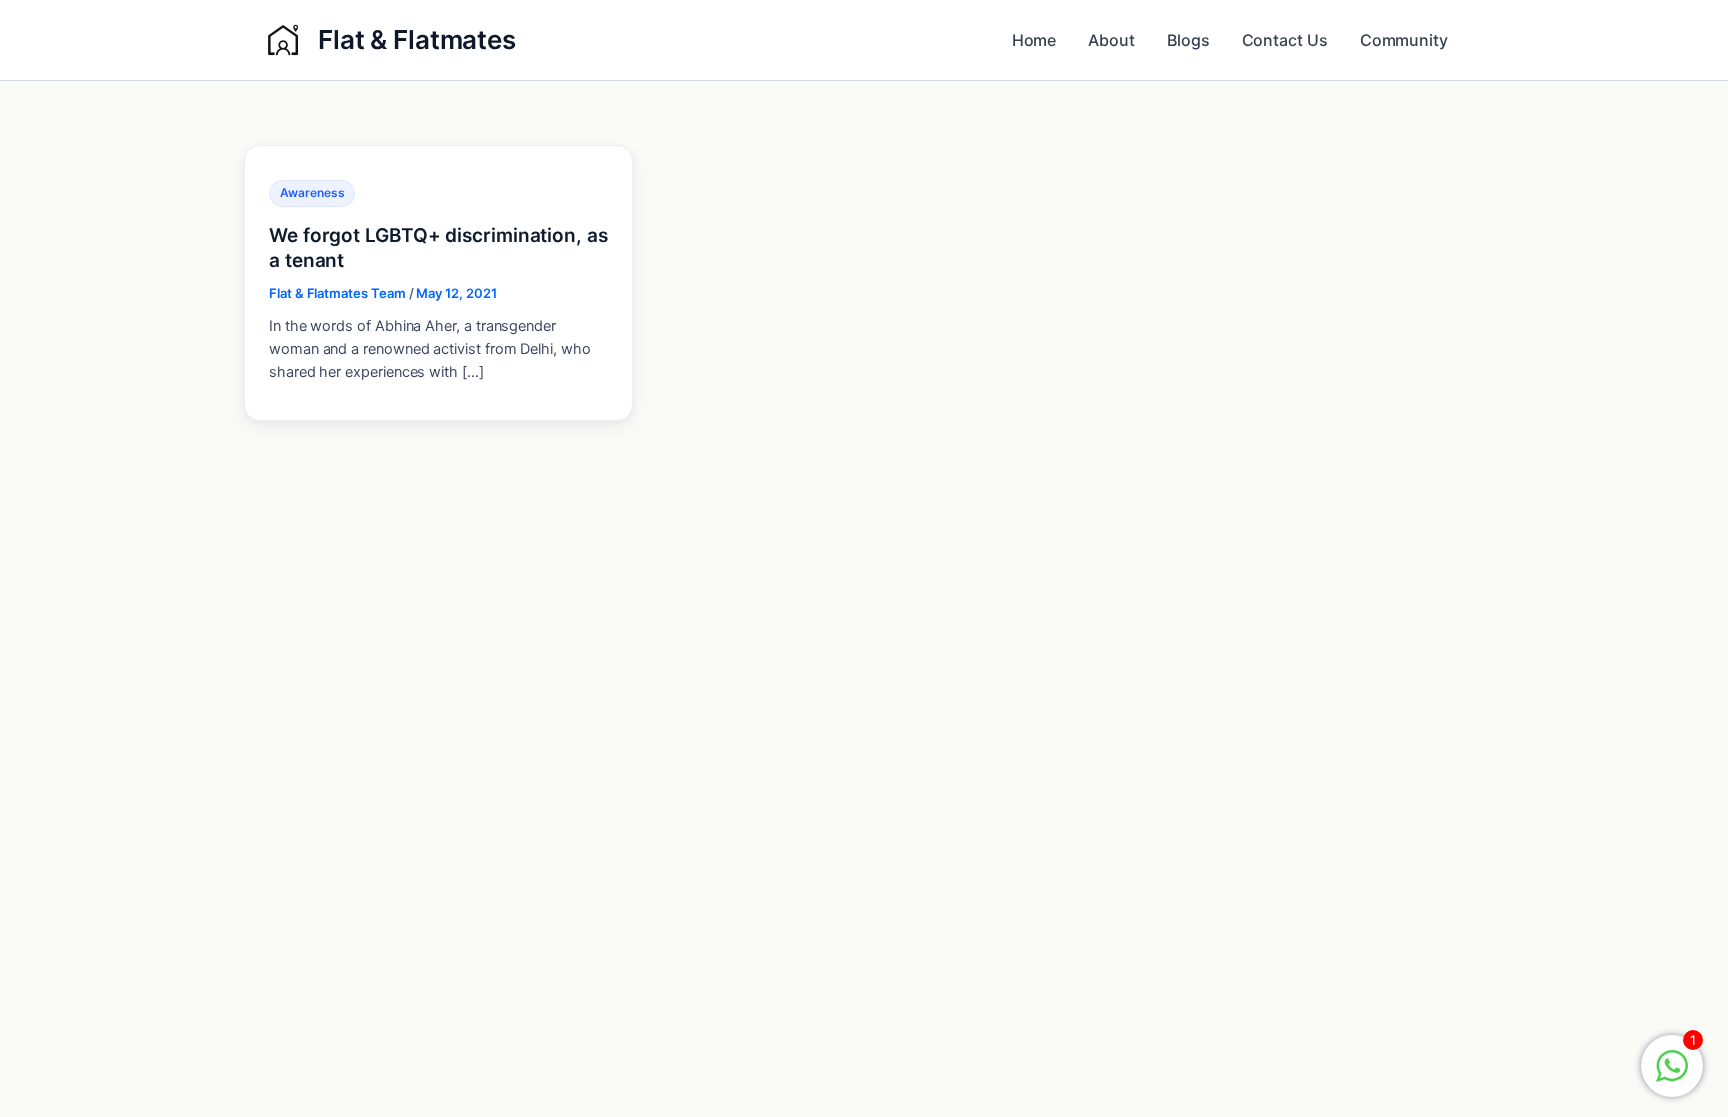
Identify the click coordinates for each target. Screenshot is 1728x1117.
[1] (1672, 1076)
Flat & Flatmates (417, 39)
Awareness (312, 192)
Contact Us (1285, 40)
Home (1034, 40)
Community (1404, 40)
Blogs (1188, 40)
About (1111, 40)
